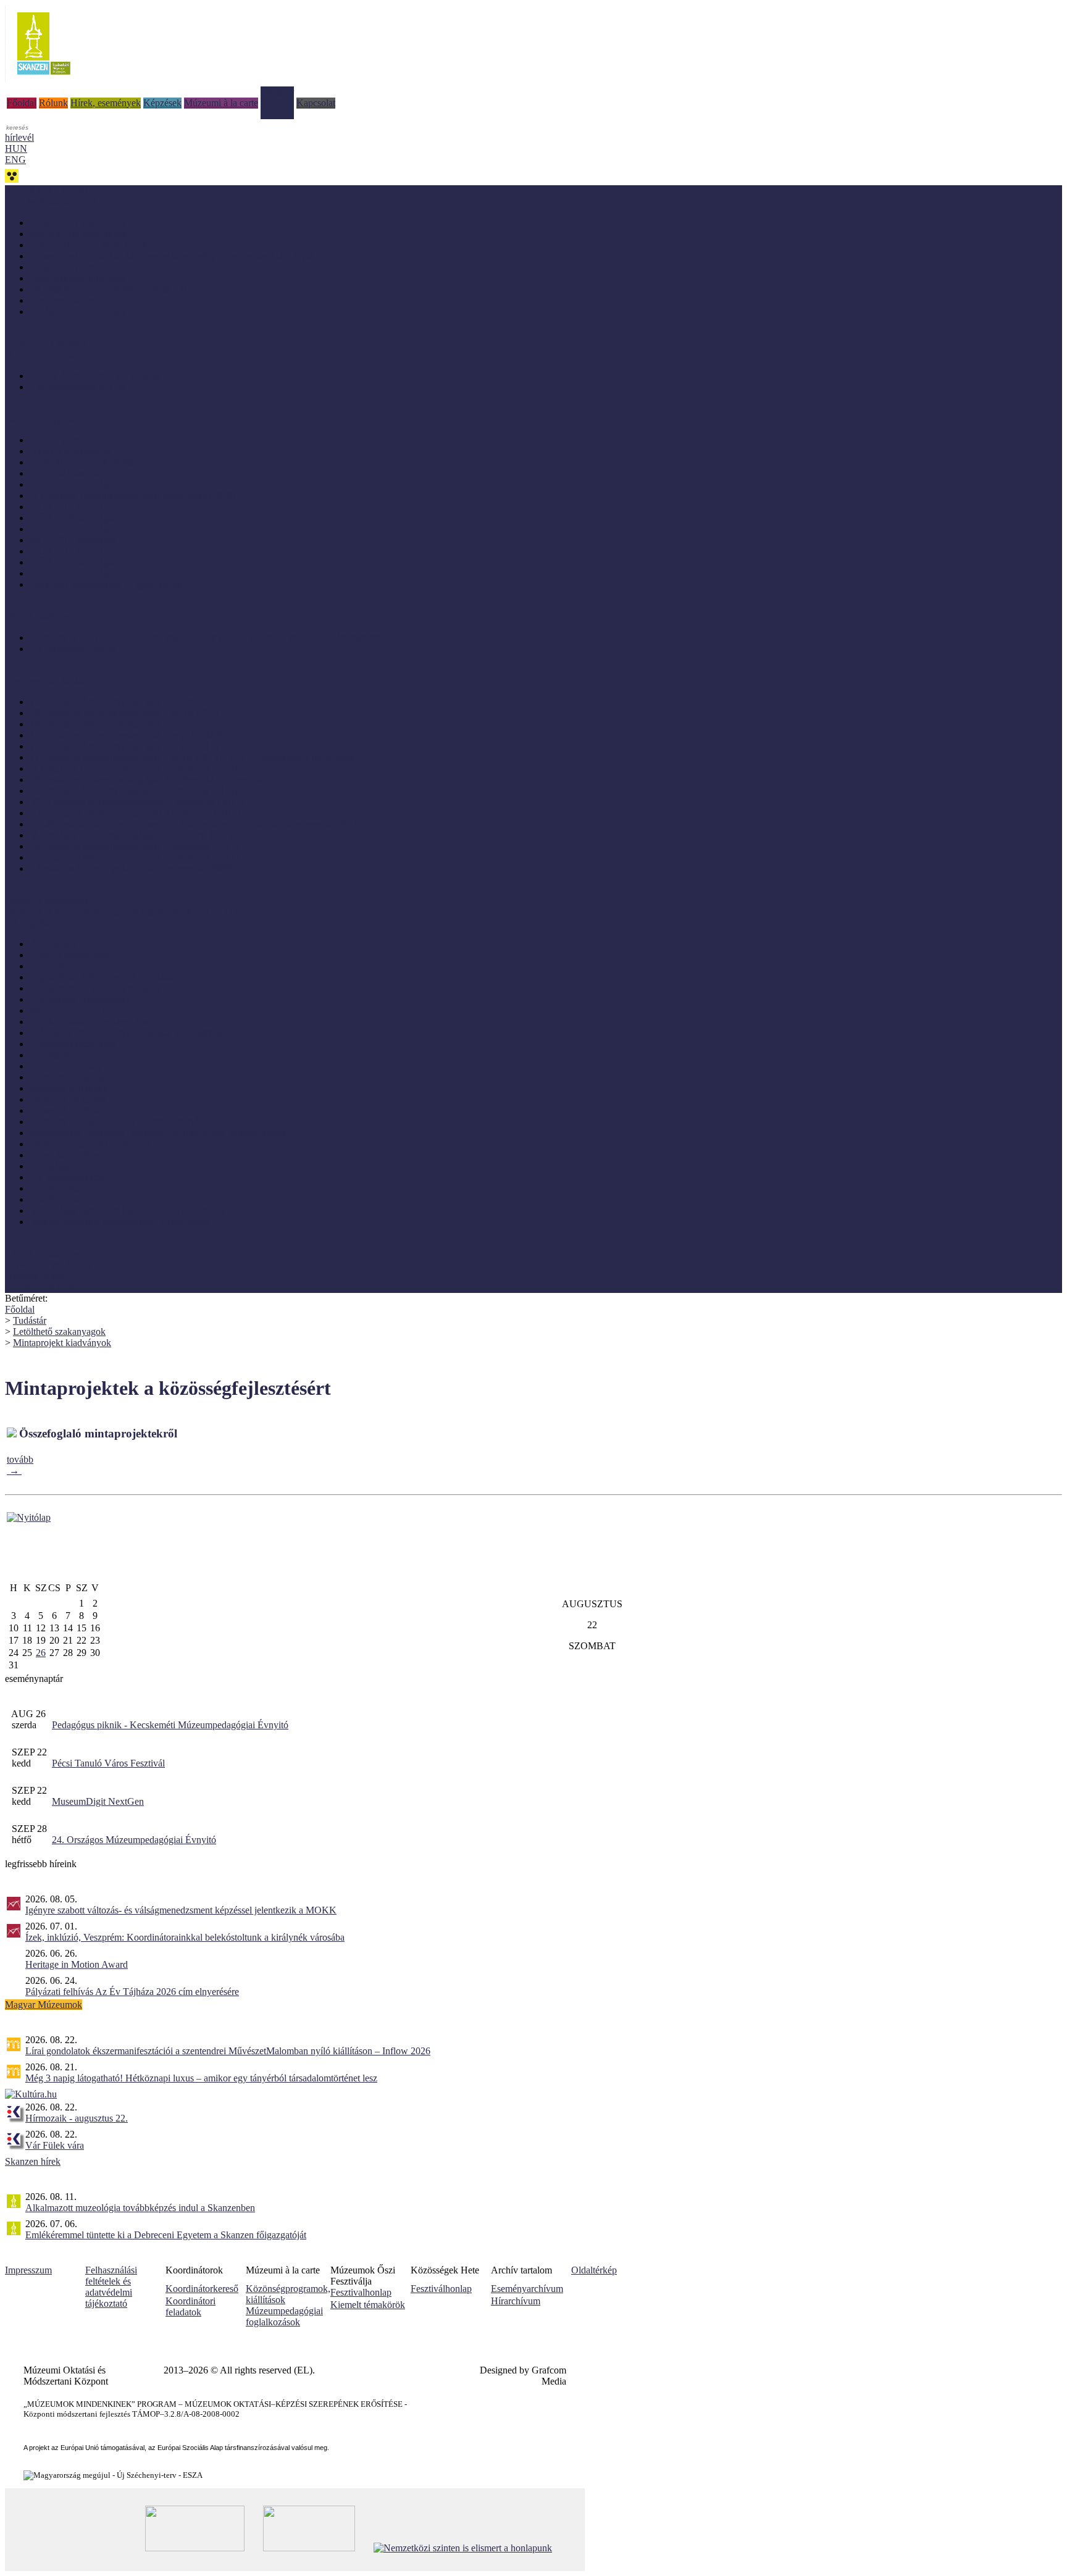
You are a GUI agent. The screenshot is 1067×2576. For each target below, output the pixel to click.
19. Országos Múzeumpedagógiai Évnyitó (112, 724)
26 (41, 1653)
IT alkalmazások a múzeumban (90, 1022)
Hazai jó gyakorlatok (70, 451)
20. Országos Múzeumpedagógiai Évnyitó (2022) (126, 713)
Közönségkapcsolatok (73, 1044)
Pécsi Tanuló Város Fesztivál (108, 1763)
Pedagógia (50, 1166)
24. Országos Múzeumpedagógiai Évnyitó (134, 1840)
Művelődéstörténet (66, 1155)
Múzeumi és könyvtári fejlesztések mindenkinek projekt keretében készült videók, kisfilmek (208, 638)
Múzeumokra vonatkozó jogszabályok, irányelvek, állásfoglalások (158, 1133)
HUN (16, 148)
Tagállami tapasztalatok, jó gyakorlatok (106, 584)
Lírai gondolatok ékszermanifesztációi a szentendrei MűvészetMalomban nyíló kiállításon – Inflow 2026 (228, 2051)
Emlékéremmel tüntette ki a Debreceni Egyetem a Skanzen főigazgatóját (166, 2235)
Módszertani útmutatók (74, 267)
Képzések (162, 103)
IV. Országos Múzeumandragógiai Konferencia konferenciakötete (157, 780)
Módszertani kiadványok (78, 223)
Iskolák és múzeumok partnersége (95, 376)
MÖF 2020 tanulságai (72, 484)
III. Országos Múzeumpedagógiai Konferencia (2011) (134, 857)
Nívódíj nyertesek (64, 440)
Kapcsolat (316, 103)
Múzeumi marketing (69, 1088)
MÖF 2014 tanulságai (72, 562)
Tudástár (277, 92)
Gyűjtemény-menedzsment (82, 999)
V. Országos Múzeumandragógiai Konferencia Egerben (138, 768)
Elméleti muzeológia (69, 955)
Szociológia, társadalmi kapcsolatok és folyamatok (128, 1211)
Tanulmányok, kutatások (77, 278)
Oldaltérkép (594, 2270)
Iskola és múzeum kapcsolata (86, 1010)
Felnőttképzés (56, 966)
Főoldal (22, 103)
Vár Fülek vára (55, 2145)
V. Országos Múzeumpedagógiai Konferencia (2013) (133, 835)
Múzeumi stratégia (65, 1110)
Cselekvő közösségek (47, 901)
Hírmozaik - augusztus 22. (77, 2118)
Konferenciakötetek (68, 300)
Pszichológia (54, 1199)
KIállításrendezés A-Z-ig (77, 387)
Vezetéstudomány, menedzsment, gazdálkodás (119, 1222)
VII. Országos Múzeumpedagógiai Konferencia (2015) (136, 802)
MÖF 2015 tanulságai (72, 551)
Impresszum (28, 2270)
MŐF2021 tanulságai (71, 473)
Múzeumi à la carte (221, 103)
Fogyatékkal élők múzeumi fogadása (101, 977)
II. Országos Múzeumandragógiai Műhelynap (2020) (132, 496)
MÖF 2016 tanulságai (72, 540)
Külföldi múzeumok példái (82, 462)
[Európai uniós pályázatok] (29, 1517)
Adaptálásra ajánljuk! (46, 190)
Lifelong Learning (65, 1066)
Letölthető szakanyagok (59, 1332)
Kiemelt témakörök (368, 2305)
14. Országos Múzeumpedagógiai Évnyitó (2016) (126, 746)
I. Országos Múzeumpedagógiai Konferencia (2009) (131, 868)
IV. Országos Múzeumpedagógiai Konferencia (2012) (134, 846)
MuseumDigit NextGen (98, 1801)
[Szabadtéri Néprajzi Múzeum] (44, 79)
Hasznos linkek (35, 1276)
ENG (15, 160)
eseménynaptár (34, 1679)
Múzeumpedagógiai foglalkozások (284, 2316)
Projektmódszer (60, 1188)
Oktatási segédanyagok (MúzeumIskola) (108, 289)
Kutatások (49, 1055)
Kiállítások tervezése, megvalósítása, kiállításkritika (129, 1033)
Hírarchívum (516, 2301)
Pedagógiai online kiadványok (89, 245)
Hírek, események (106, 103)
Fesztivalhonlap (361, 2292)
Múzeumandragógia (69, 1077)
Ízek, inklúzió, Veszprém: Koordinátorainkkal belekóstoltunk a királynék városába (185, 1937)
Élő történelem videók (73, 649)
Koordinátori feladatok (190, 2306)
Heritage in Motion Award (77, 1964)
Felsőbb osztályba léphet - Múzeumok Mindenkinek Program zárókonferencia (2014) (195, 824)
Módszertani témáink (46, 344)
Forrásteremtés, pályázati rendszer (95, 988)
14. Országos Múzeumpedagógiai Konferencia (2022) (135, 702)
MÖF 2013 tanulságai (72, 573)
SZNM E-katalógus (43, 1254)
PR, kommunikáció (67, 1177)
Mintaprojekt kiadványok (79, 234)
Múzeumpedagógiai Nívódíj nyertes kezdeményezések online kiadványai (172, 256)
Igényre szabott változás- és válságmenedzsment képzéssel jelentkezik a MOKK (181, 1910)
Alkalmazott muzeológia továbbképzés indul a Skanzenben (140, 2208)
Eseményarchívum (527, 2289)
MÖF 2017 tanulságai (72, 529)
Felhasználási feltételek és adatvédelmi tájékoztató (111, 2287)
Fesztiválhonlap (441, 2289)
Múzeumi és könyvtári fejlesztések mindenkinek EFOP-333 (121, 912)
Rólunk (53, 103)
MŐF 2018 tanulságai (72, 518)
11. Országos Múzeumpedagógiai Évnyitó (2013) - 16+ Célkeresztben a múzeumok (192, 757)
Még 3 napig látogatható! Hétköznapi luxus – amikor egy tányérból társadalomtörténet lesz (201, 2078)
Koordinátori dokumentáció (59, 1287)
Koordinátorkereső (202, 2289)
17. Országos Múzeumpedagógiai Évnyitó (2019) (126, 735)
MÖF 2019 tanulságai (72, 507)
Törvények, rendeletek (49, 1265)
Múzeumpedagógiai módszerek (90, 1144)
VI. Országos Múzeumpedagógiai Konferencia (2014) (135, 813)
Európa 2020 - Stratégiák (78, 312)
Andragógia (53, 944)
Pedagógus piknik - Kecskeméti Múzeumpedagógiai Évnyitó (170, 1725)
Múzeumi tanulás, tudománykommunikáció (114, 1122)
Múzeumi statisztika (68, 1099)
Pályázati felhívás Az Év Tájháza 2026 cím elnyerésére (132, 1992)
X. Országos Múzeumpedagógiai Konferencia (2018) (133, 791)
